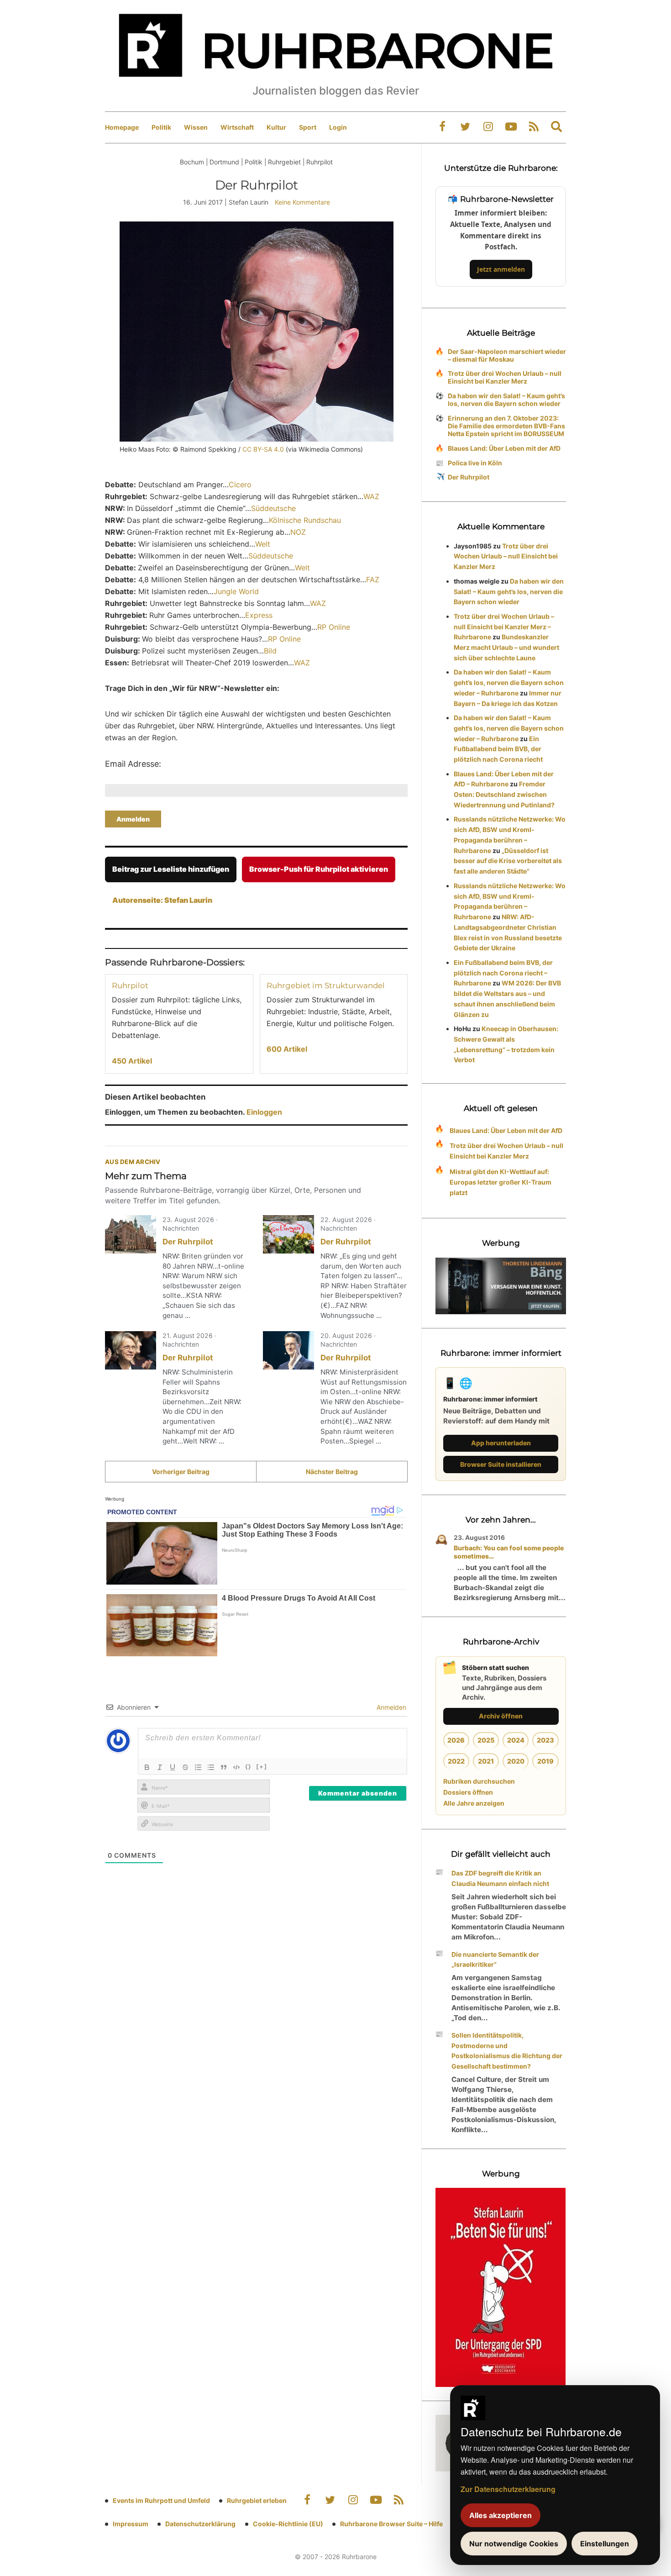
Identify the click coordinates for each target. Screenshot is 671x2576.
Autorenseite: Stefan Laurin (162, 900)
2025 (486, 1740)
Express (259, 615)
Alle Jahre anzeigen (474, 1803)
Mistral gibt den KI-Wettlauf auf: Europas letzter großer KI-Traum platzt (501, 1182)
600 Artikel (287, 1049)
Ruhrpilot (130, 985)
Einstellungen (605, 2544)
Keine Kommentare (302, 202)
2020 (516, 1761)
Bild (270, 651)
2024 (516, 1740)
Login (338, 127)
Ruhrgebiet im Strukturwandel (326, 985)
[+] (262, 1766)
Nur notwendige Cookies (514, 2544)
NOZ (298, 532)
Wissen (196, 127)
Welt (263, 544)
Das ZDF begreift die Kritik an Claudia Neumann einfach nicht (500, 1878)
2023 (545, 1740)
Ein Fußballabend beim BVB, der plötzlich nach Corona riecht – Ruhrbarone (503, 973)
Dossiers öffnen (468, 1792)
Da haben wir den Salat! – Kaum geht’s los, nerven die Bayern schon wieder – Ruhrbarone (509, 682)
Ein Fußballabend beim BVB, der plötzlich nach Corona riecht (498, 749)
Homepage (122, 127)
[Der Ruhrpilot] (131, 1234)
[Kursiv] (160, 1767)
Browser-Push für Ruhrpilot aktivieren (319, 869)
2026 (456, 1740)
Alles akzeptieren (501, 2515)
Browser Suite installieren (501, 1464)
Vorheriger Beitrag (181, 1472)
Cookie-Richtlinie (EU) (288, 2524)
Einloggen (264, 1112)
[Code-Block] (236, 1767)
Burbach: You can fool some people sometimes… (509, 1552)
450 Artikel (132, 1061)
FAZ (373, 579)
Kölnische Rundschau (305, 520)
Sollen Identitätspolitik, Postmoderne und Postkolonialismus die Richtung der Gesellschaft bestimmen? (507, 2051)
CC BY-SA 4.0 (262, 449)
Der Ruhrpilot (188, 1242)
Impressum (131, 2524)
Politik (161, 127)
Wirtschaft (237, 127)
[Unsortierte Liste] (211, 1767)
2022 (456, 1761)
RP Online (334, 627)
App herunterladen (501, 1443)
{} (248, 1766)
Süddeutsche (275, 508)
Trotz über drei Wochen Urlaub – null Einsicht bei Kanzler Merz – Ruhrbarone (504, 627)
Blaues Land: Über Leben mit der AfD (504, 448)
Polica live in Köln (475, 463)
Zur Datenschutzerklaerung (508, 2489)
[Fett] (147, 1767)
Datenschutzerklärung (200, 2524)
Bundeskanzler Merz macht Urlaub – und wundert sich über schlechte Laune (506, 647)
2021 (486, 1761)
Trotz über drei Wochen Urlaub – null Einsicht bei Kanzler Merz (505, 377)
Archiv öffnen (501, 1716)
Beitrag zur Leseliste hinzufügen (171, 869)
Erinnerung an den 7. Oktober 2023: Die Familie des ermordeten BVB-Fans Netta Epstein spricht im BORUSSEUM (506, 426)
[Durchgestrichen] (185, 1767)
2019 (545, 1761)
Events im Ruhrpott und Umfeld (161, 2500)
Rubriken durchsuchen (479, 1781)
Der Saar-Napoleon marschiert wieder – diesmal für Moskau (507, 355)
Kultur (276, 127)
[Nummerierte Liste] (198, 1767)
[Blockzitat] (224, 1767)
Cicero (240, 485)
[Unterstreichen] (173, 1767)
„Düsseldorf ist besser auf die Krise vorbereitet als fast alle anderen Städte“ (508, 861)
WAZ (371, 496)
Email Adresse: (133, 764)
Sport (308, 127)
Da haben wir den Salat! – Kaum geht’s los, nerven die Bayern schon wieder (506, 400)
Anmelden (391, 1707)
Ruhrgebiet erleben (257, 2500)
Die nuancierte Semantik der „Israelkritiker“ (495, 1960)
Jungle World (236, 591)
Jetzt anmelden (501, 269)
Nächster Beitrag (332, 1472)
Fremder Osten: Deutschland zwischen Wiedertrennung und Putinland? (504, 794)
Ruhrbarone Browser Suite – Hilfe (391, 2524)
